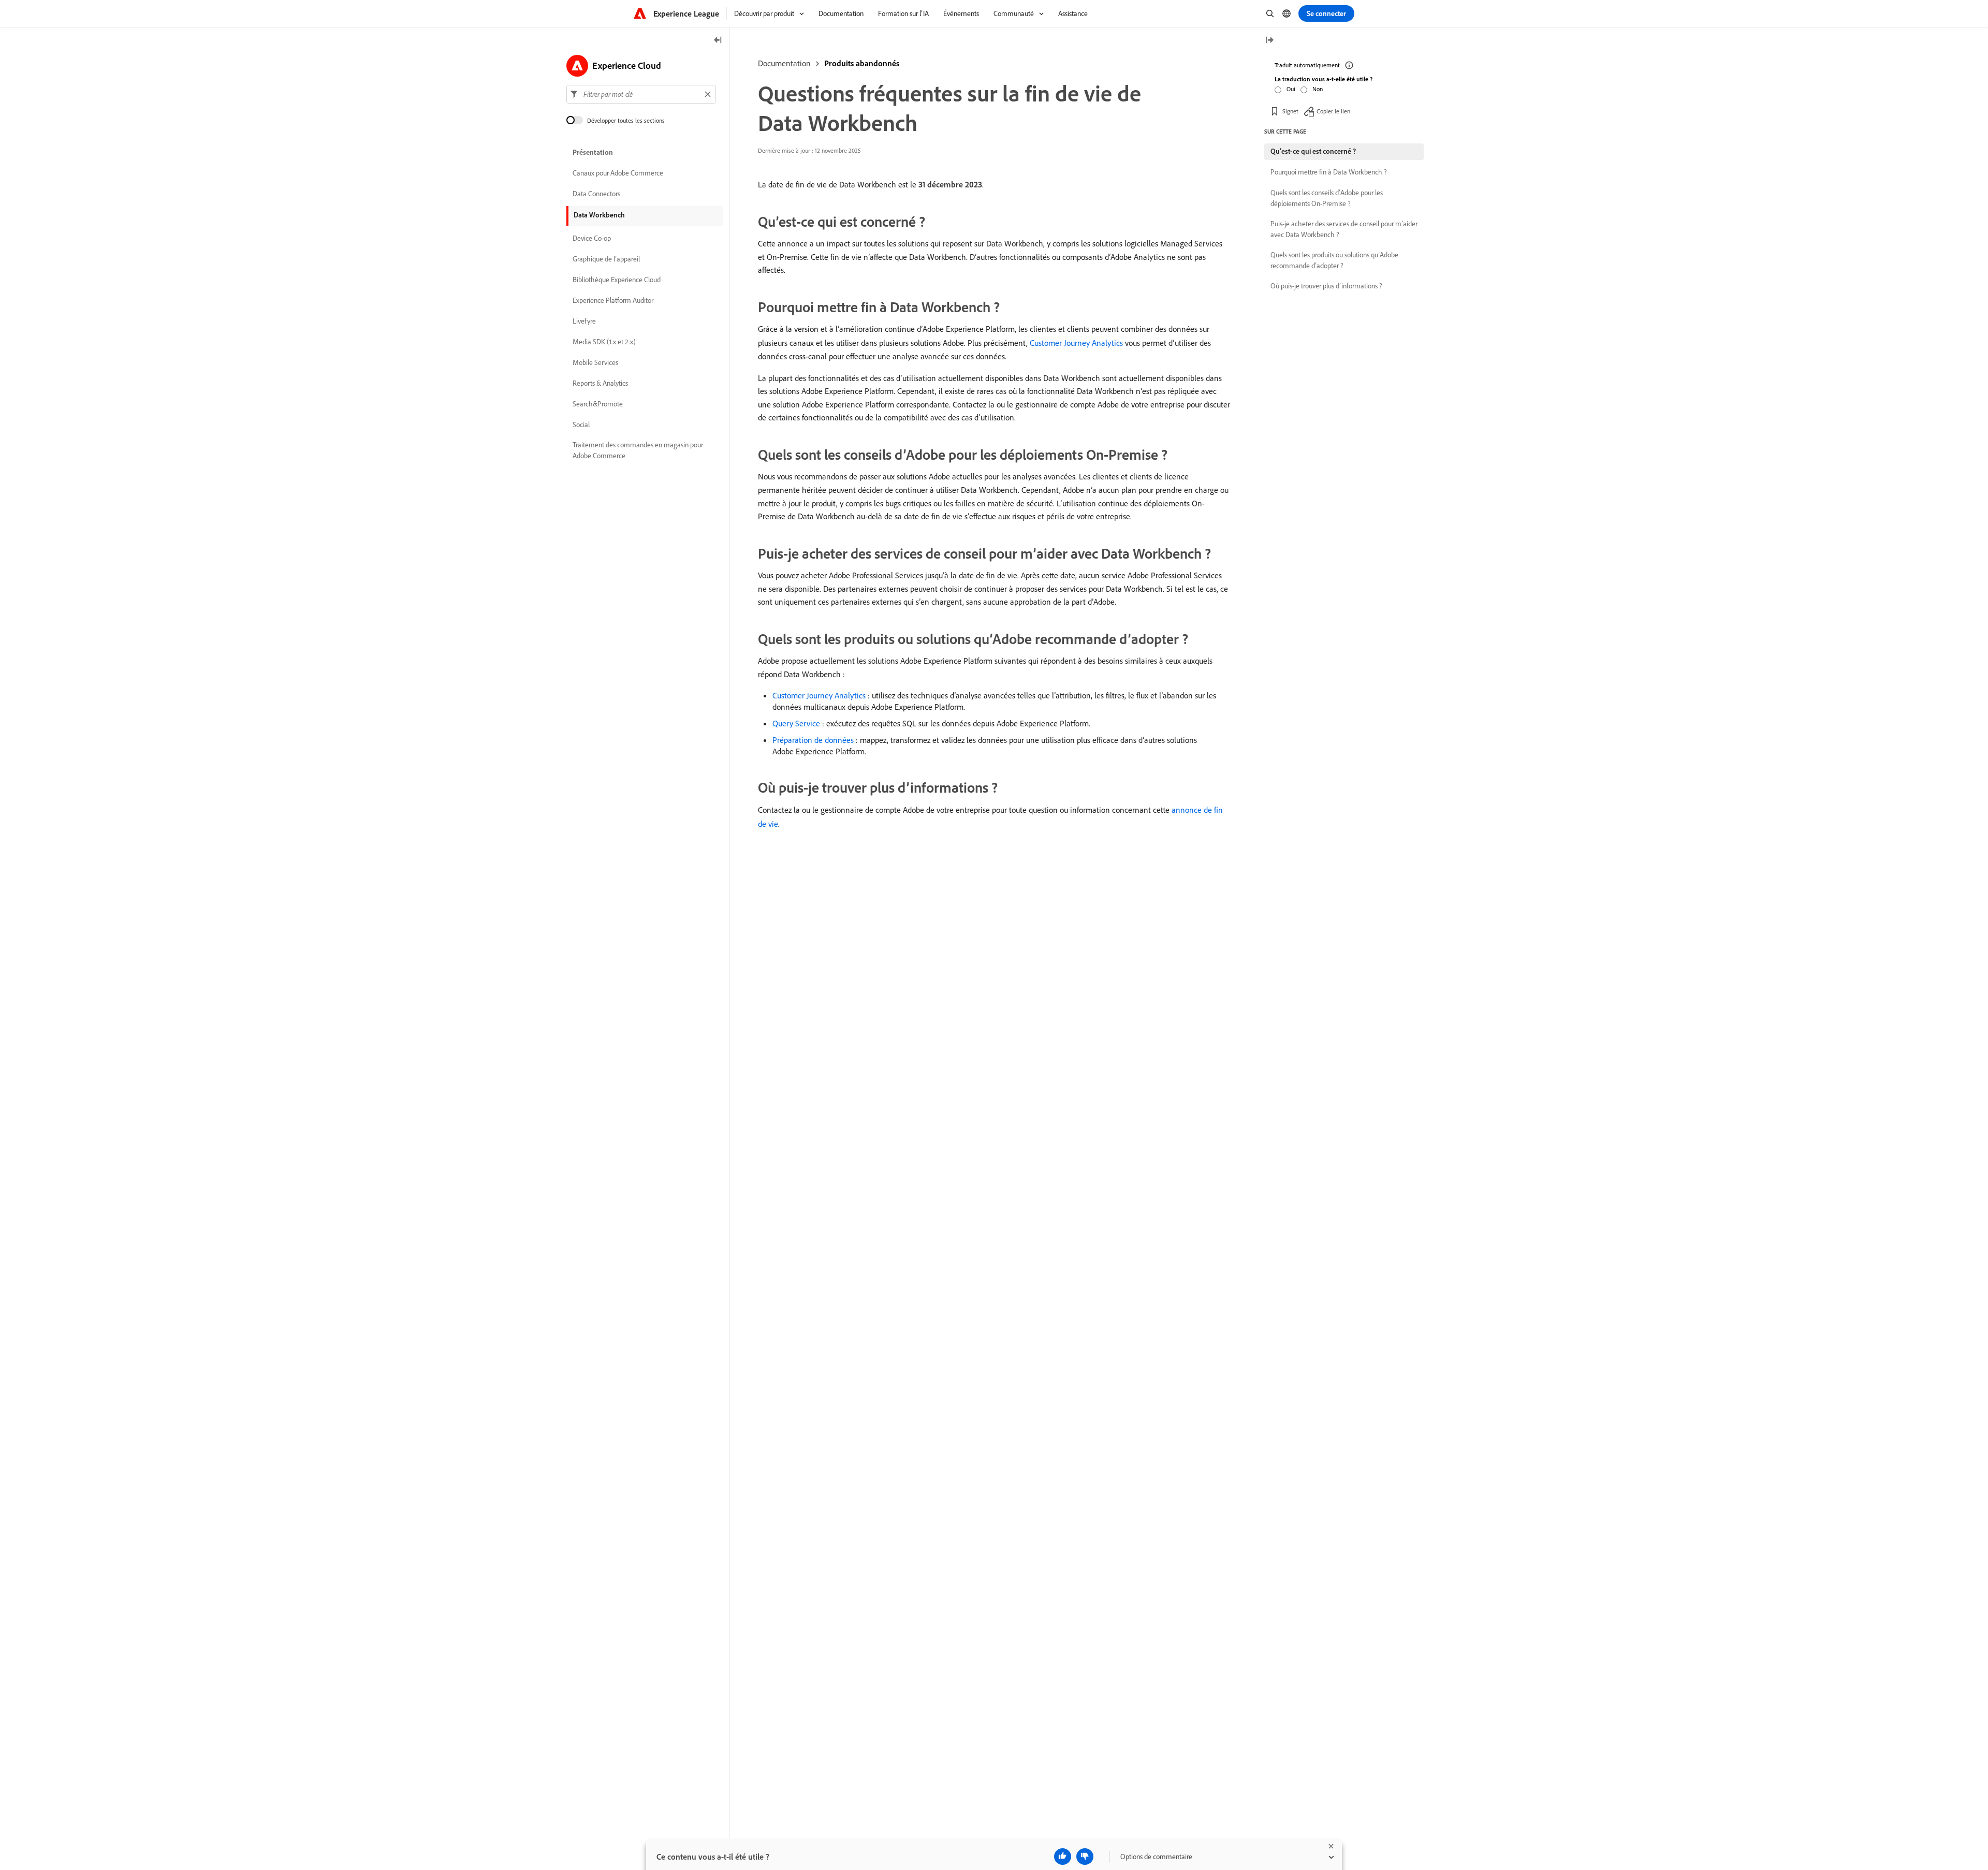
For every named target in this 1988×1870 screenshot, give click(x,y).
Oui (1291, 89)
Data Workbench (599, 215)
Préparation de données (813, 740)
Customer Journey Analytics (1076, 343)
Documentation (784, 63)
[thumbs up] (1063, 1857)
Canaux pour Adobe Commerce (618, 173)
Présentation (593, 152)
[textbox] (641, 94)
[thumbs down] (1085, 1857)
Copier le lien (1333, 111)
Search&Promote (598, 404)
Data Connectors (596, 194)
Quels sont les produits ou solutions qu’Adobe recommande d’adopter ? (1334, 260)
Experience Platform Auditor (613, 300)
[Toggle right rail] (1269, 41)
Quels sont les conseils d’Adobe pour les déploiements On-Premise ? (1327, 198)
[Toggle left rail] (718, 41)
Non (1318, 89)
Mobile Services (595, 362)
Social (581, 425)
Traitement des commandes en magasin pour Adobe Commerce (638, 450)
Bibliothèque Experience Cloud (617, 280)
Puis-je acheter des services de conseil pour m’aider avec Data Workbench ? (1344, 229)
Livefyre (584, 321)
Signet (1290, 111)
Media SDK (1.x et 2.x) (604, 342)
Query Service (796, 723)
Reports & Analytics (600, 383)
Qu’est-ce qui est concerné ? (1313, 151)
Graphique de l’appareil (606, 259)
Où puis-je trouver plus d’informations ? (1326, 286)
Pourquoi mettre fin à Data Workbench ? (1329, 172)
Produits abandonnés (862, 63)
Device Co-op (592, 238)
